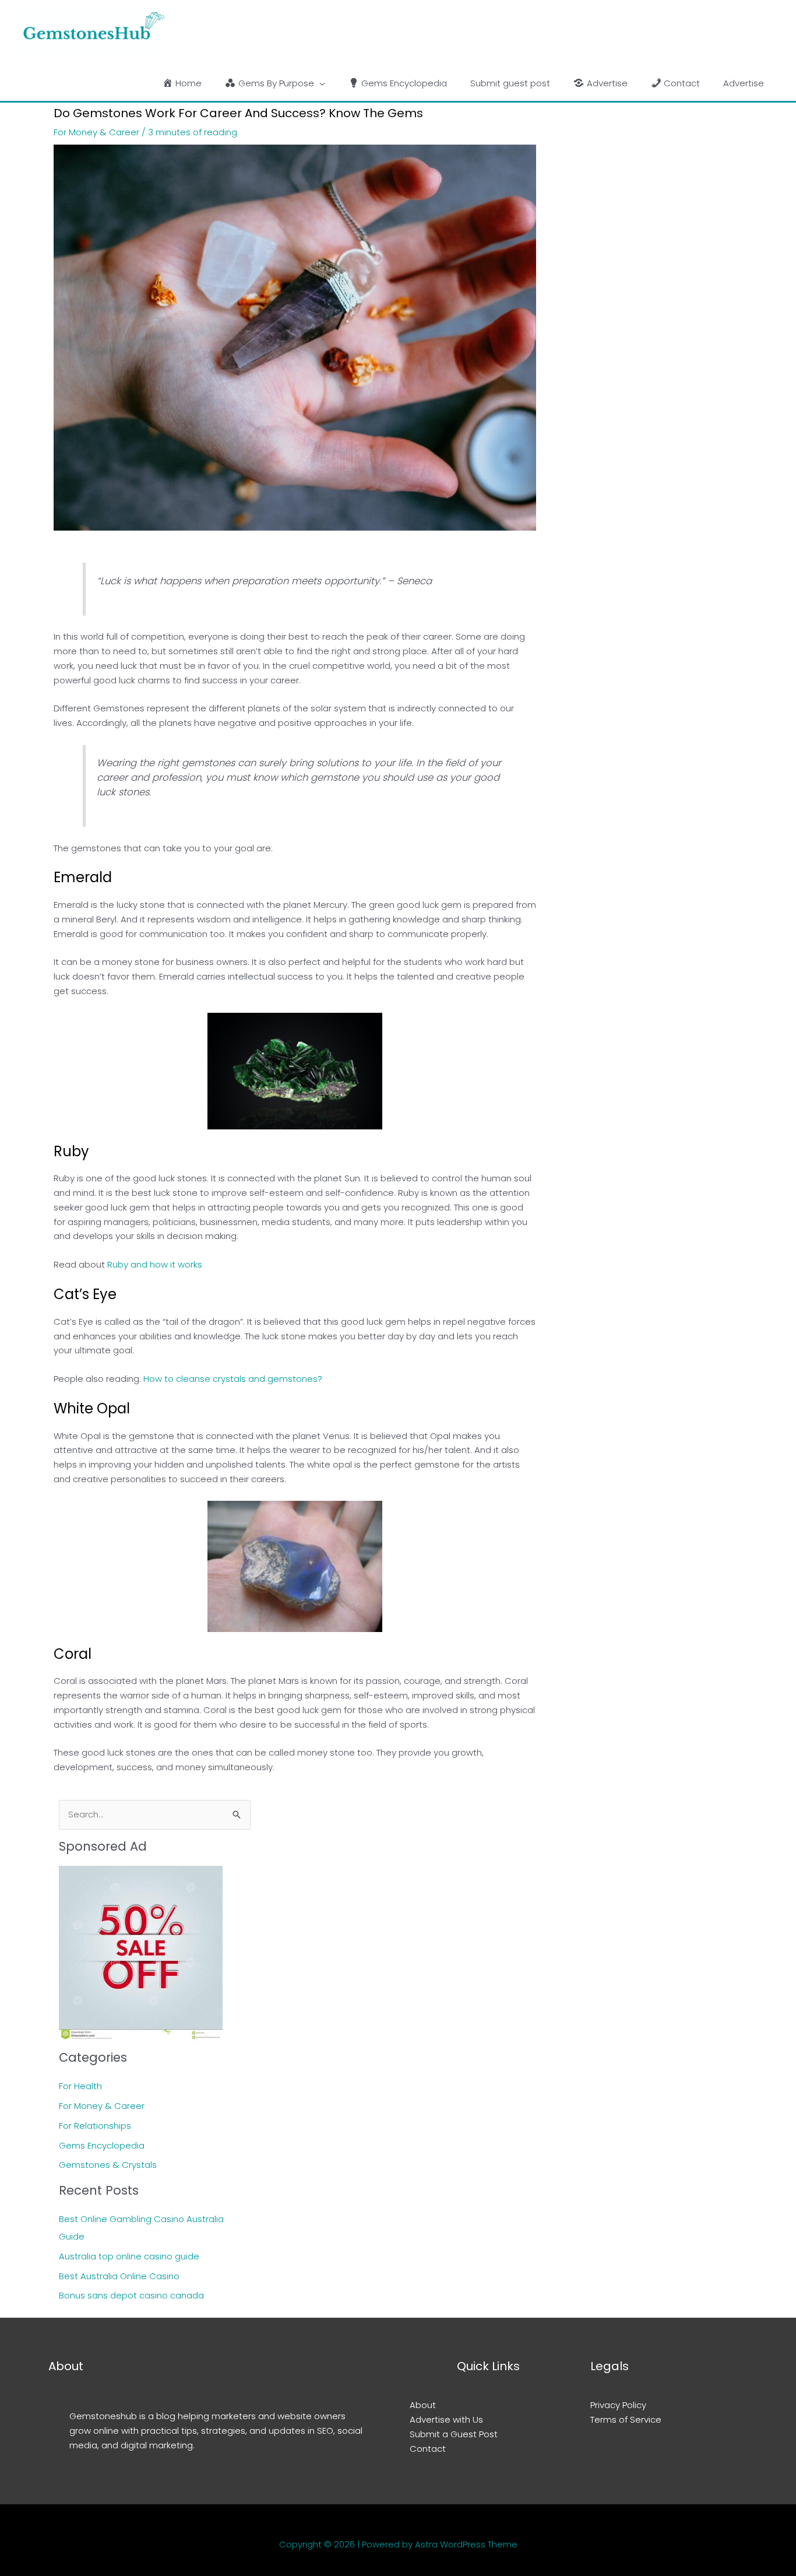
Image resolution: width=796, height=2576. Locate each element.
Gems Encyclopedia (102, 2145)
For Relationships (95, 2126)
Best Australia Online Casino (119, 2276)
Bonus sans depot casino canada (131, 2295)
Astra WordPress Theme (466, 2544)
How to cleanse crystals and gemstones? (233, 1379)
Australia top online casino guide (129, 2256)
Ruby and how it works (155, 1264)
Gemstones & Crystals (108, 2165)
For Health (80, 2086)
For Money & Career (96, 132)
